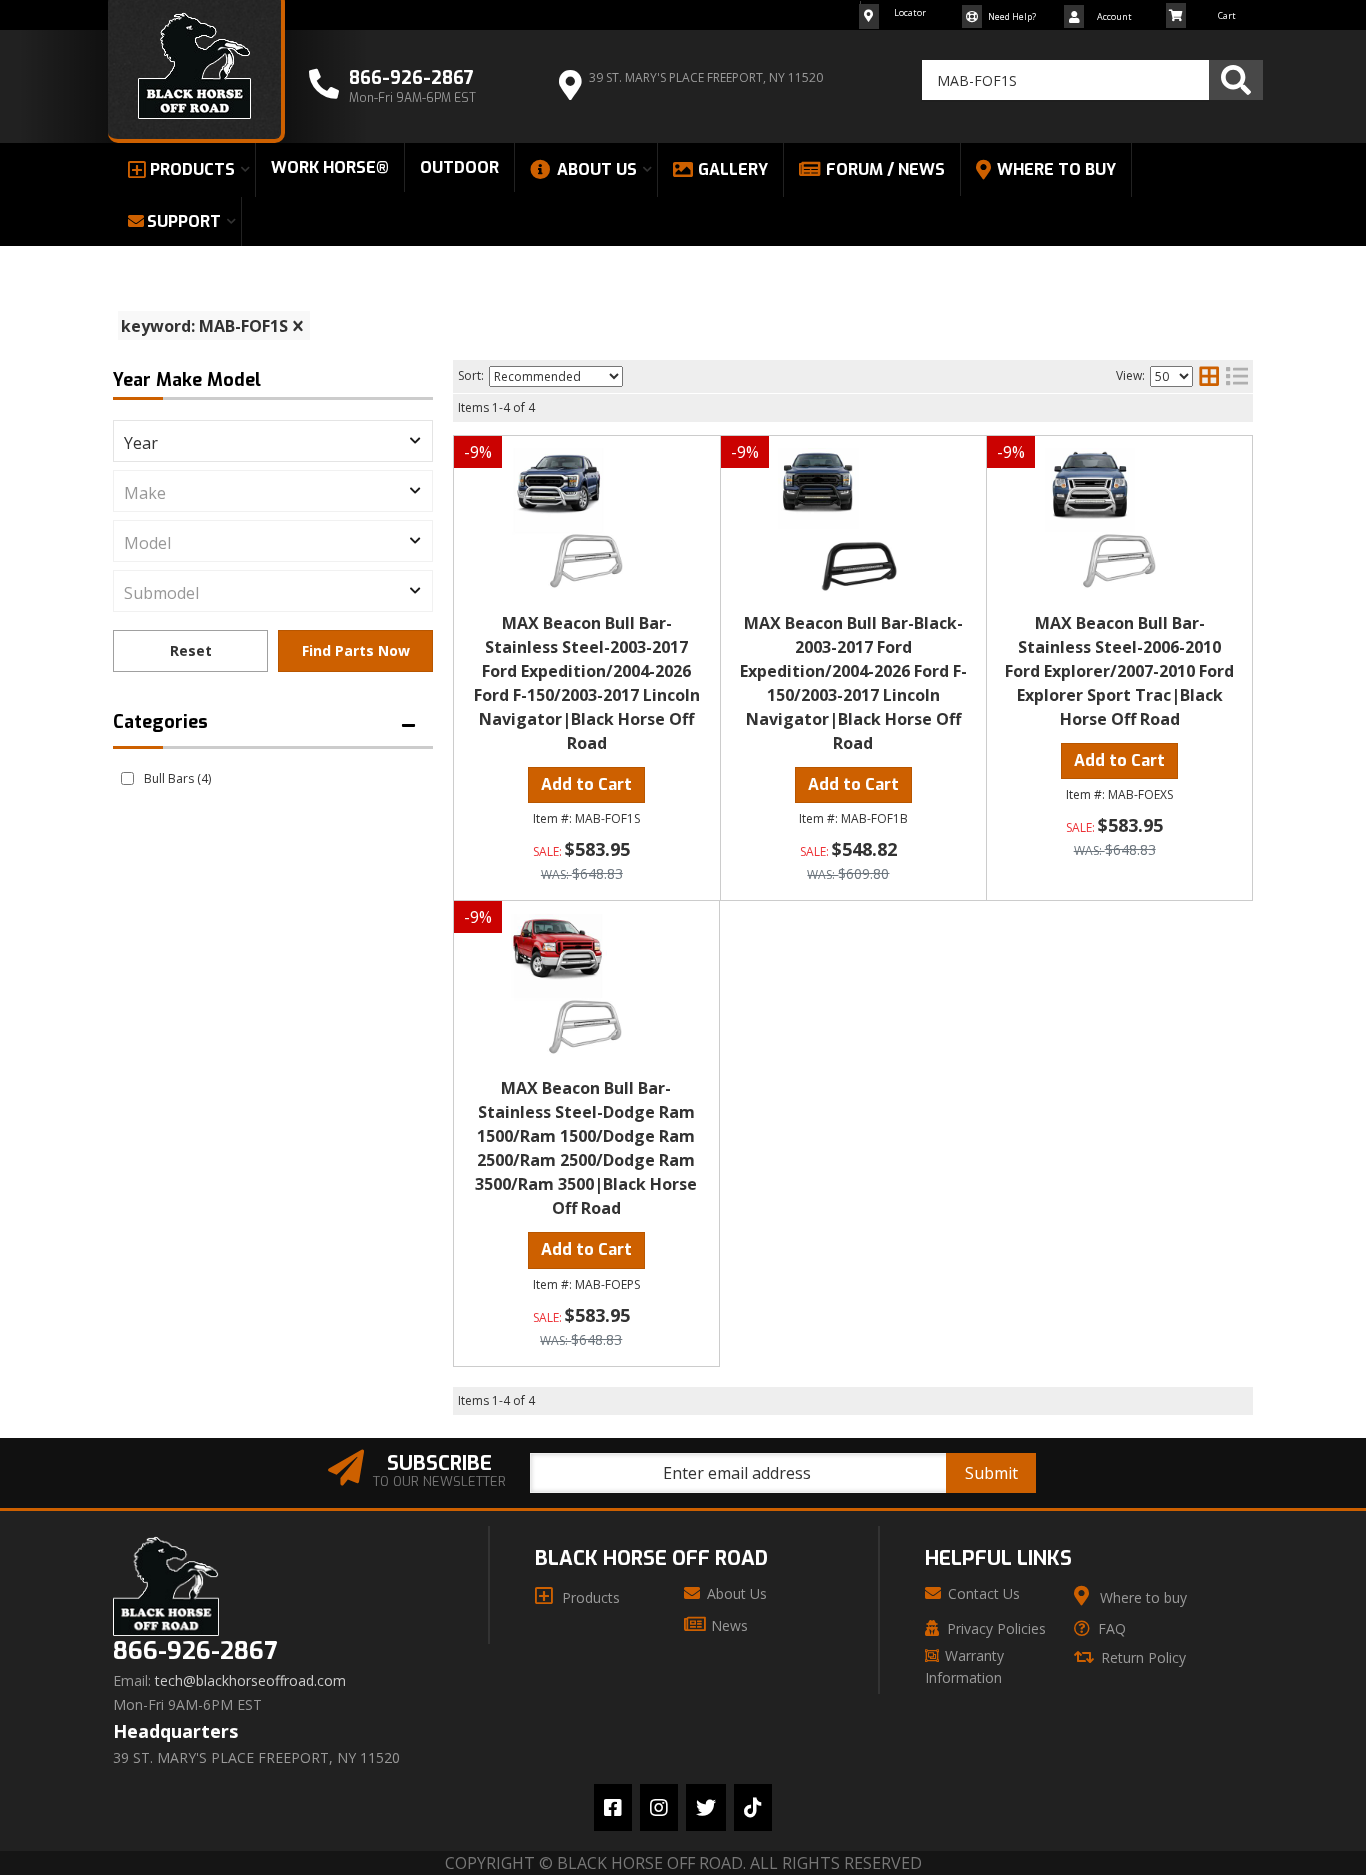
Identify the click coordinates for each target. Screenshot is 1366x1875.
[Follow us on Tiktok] (753, 1807)
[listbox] (273, 441)
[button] (1092, 80)
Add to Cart (586, 784)
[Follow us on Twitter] (706, 1807)
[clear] (298, 326)
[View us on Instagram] (659, 1807)
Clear (190, 651)
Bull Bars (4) (177, 778)
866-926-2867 (195, 1651)
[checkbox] (127, 778)
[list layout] (1237, 376)
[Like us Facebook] (613, 1807)
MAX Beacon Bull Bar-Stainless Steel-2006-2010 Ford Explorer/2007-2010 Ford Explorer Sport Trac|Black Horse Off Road (1119, 671)
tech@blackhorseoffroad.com (250, 1681)
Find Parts (355, 651)
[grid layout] (1209, 376)
